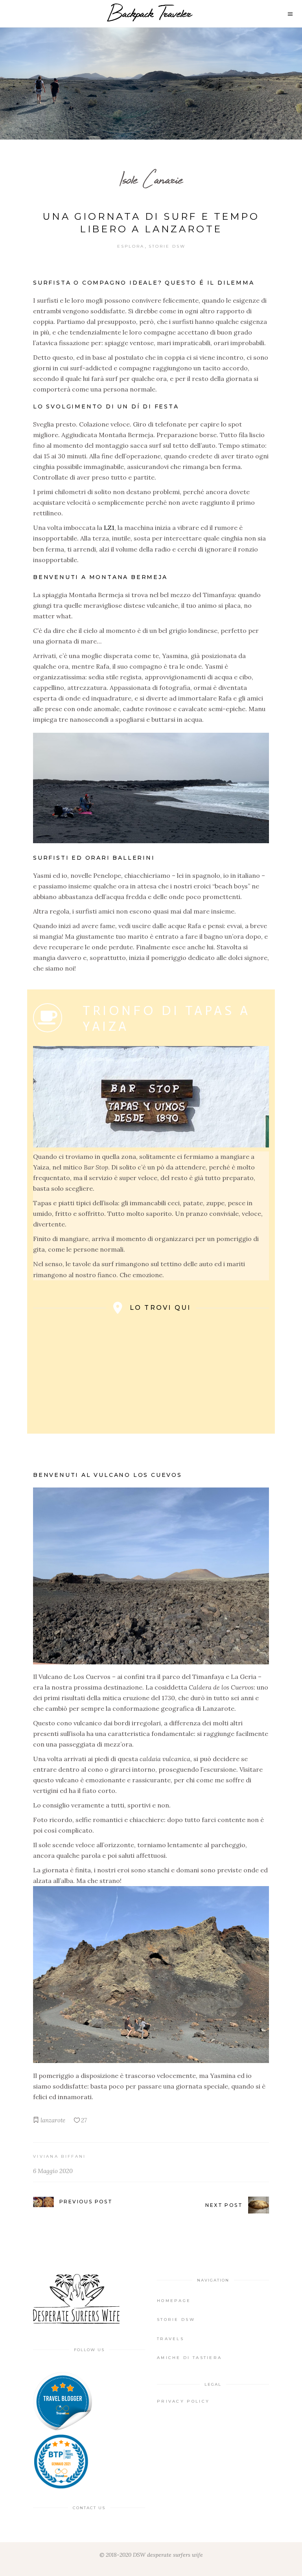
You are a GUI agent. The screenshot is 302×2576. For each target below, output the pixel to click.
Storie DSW (167, 246)
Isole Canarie (151, 179)
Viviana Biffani (60, 2156)
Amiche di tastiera (189, 2358)
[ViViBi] (63, 2401)
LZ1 (109, 528)
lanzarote (53, 2120)
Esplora (131, 246)
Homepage (174, 2301)
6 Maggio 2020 (53, 2171)
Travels (170, 2339)
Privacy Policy (183, 2401)
